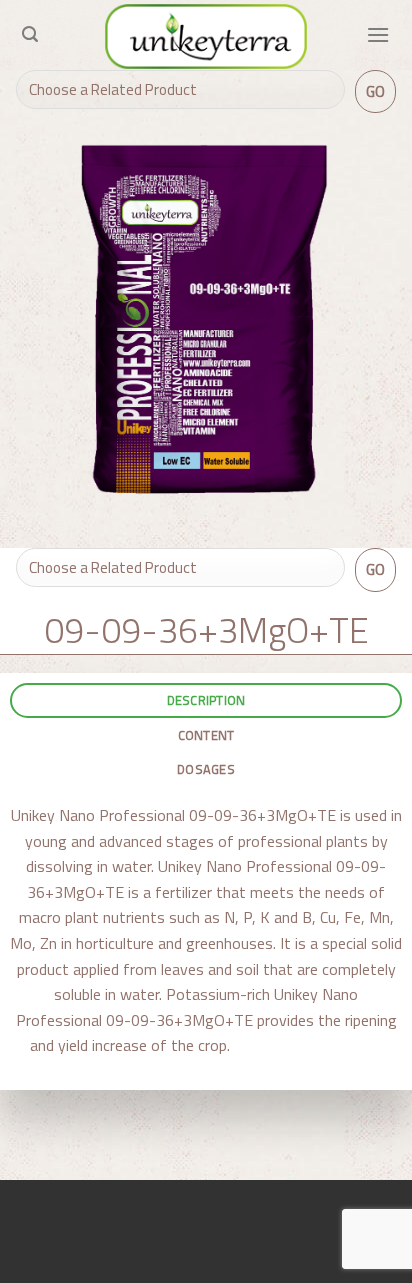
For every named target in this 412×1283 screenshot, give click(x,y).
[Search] (30, 34)
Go (376, 91)
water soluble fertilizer (306, 1045)
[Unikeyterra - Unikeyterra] (206, 36)
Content (206, 735)
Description (206, 700)
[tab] (206, 700)
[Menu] (378, 34)
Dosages (206, 769)
